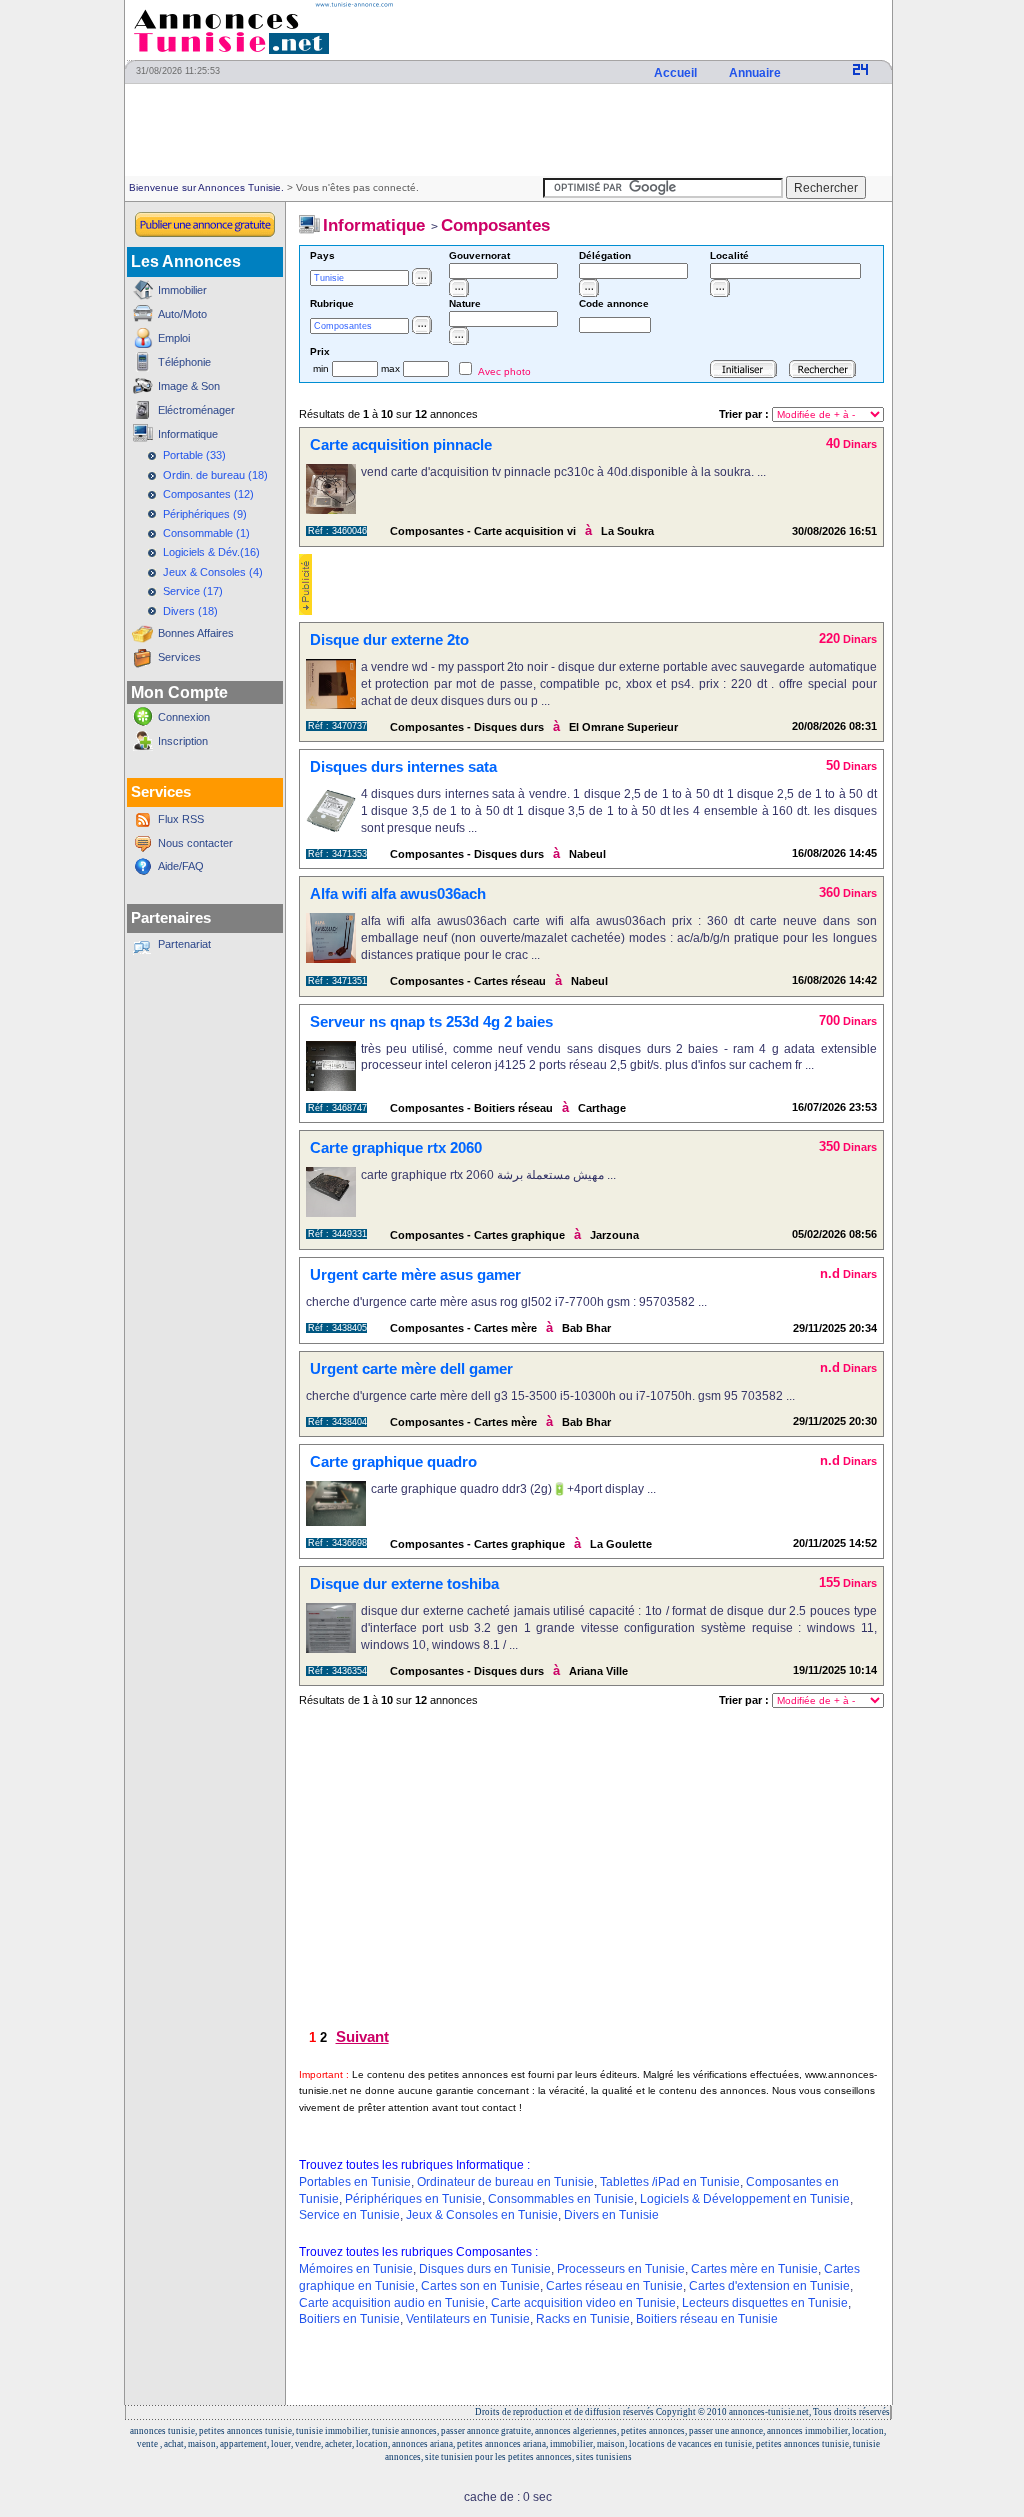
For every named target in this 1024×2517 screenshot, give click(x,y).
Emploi (174, 338)
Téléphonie (184, 362)
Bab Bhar (586, 1328)
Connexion (184, 717)
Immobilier (182, 290)
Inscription (183, 741)
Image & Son (189, 386)
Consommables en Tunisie (561, 2199)
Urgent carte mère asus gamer (415, 1274)
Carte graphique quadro (393, 1461)
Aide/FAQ (181, 866)
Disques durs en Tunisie (485, 2269)
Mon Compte (179, 692)
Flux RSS (181, 819)
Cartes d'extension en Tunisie (769, 2286)
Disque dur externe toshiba (404, 1583)
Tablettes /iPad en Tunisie (670, 2182)
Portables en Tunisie (355, 2182)
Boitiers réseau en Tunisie (707, 2319)
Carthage (602, 1108)
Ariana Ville (598, 1671)
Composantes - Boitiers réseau (471, 1108)
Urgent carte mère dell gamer (411, 1368)
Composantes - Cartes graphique (477, 1235)
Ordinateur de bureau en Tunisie (505, 2182)
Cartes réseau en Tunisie (614, 2286)
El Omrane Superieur (623, 727)
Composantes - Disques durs (467, 727)
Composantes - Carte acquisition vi (483, 531)
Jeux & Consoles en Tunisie (482, 2215)
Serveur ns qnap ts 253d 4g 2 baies (431, 1021)
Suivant (362, 2036)
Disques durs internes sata (403, 766)
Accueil (677, 73)
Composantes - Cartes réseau (468, 981)
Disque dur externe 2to (389, 639)
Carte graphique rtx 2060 (396, 1147)
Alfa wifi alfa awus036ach (398, 893)
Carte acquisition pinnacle (401, 444)
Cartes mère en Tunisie (754, 2269)
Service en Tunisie (349, 2215)
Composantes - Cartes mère (463, 1328)
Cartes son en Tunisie (480, 2286)
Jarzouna (614, 1235)
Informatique (188, 434)
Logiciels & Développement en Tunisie (745, 2199)
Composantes (495, 225)
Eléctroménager (196, 410)
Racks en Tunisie (583, 2319)
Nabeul (587, 854)
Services (179, 657)
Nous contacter (195, 843)
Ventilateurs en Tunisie (468, 2319)
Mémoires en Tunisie (356, 2269)
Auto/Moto (182, 314)
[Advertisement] (508, 131)
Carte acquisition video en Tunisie (583, 2303)
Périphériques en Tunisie (413, 2199)
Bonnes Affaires (196, 633)
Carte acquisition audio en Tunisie (392, 2303)
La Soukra (627, 531)
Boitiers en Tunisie (349, 2319)
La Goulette (621, 1544)
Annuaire (756, 73)
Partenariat (184, 944)
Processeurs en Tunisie (621, 2269)
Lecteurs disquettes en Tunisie (765, 2303)
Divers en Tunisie (611, 2215)
